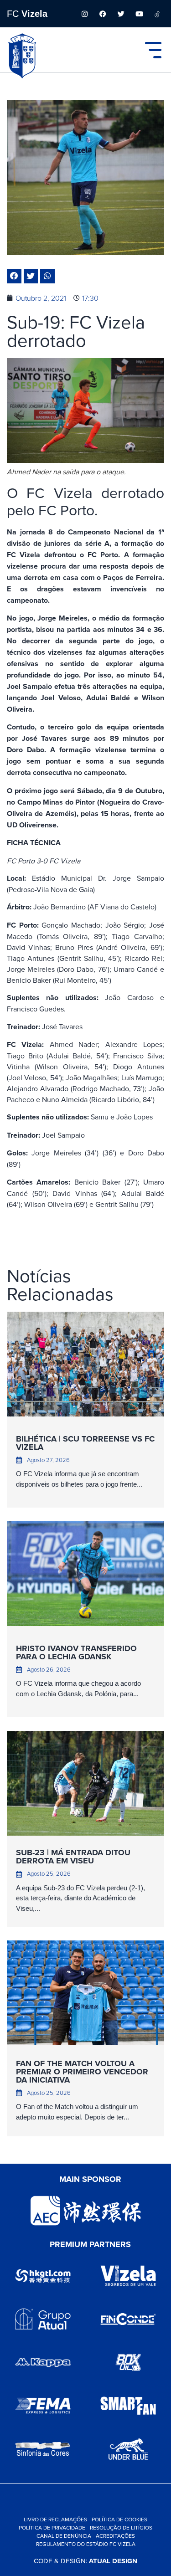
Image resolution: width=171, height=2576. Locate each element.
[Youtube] (139, 14)
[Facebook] (103, 14)
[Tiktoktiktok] (157, 14)
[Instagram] (84, 14)
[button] (14, 276)
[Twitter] (121, 14)
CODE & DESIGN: (85, 2561)
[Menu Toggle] (153, 50)
